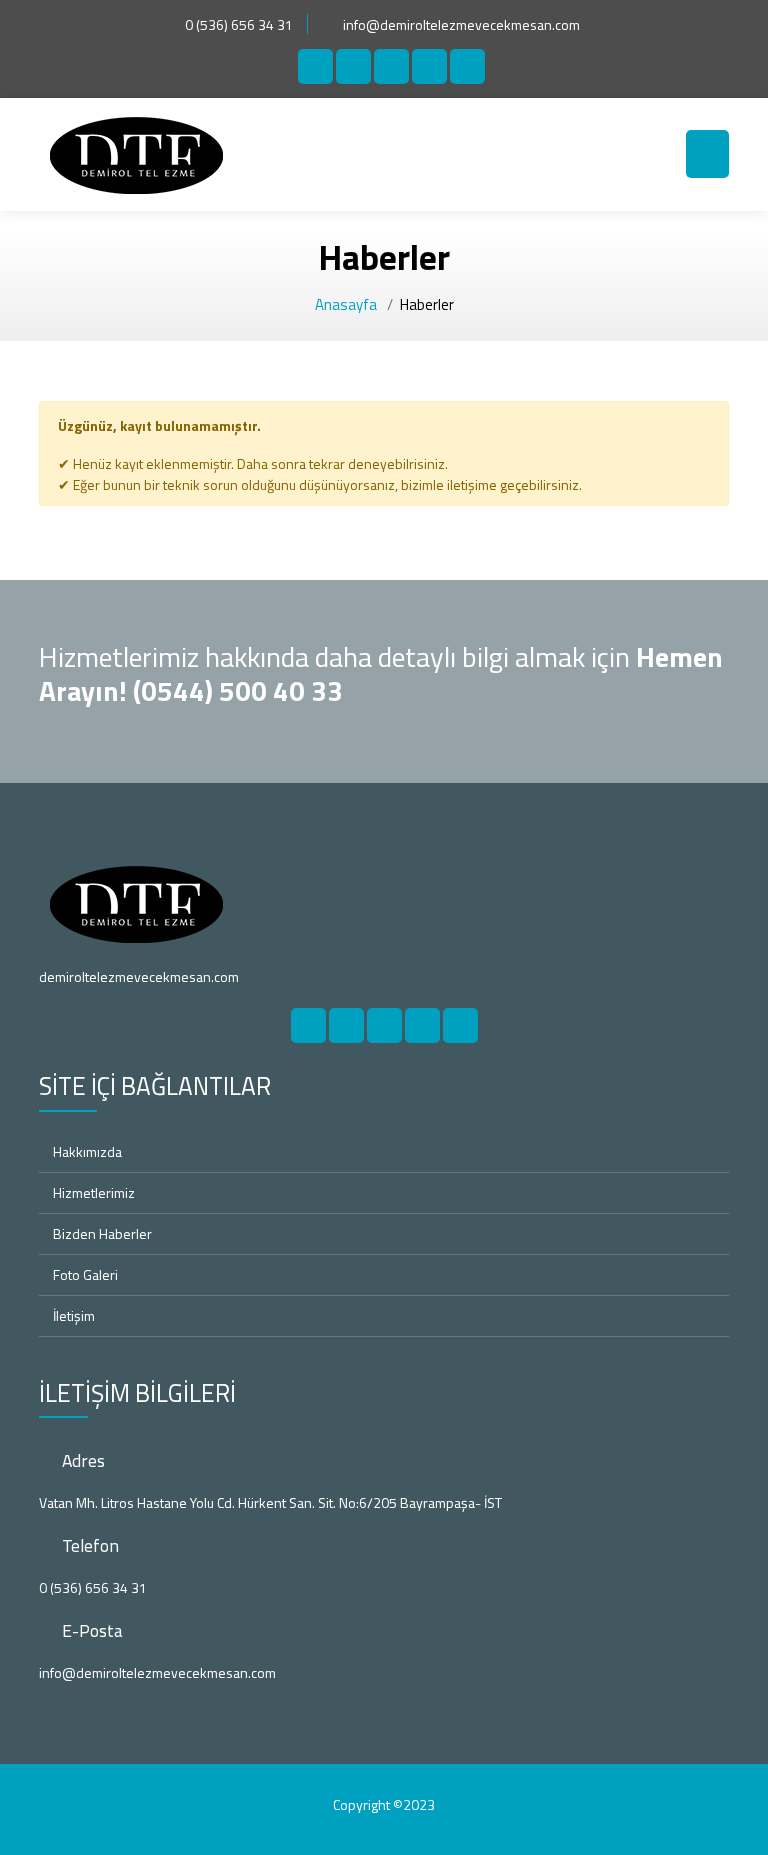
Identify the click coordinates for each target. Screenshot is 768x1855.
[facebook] (315, 66)
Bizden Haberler (101, 1233)
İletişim (72, 1315)
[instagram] (391, 66)
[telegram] (353, 66)
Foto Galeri (84, 1274)
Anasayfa (346, 304)
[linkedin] (429, 66)
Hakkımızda (86, 1151)
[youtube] (467, 66)
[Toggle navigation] (707, 154)
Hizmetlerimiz (92, 1192)
